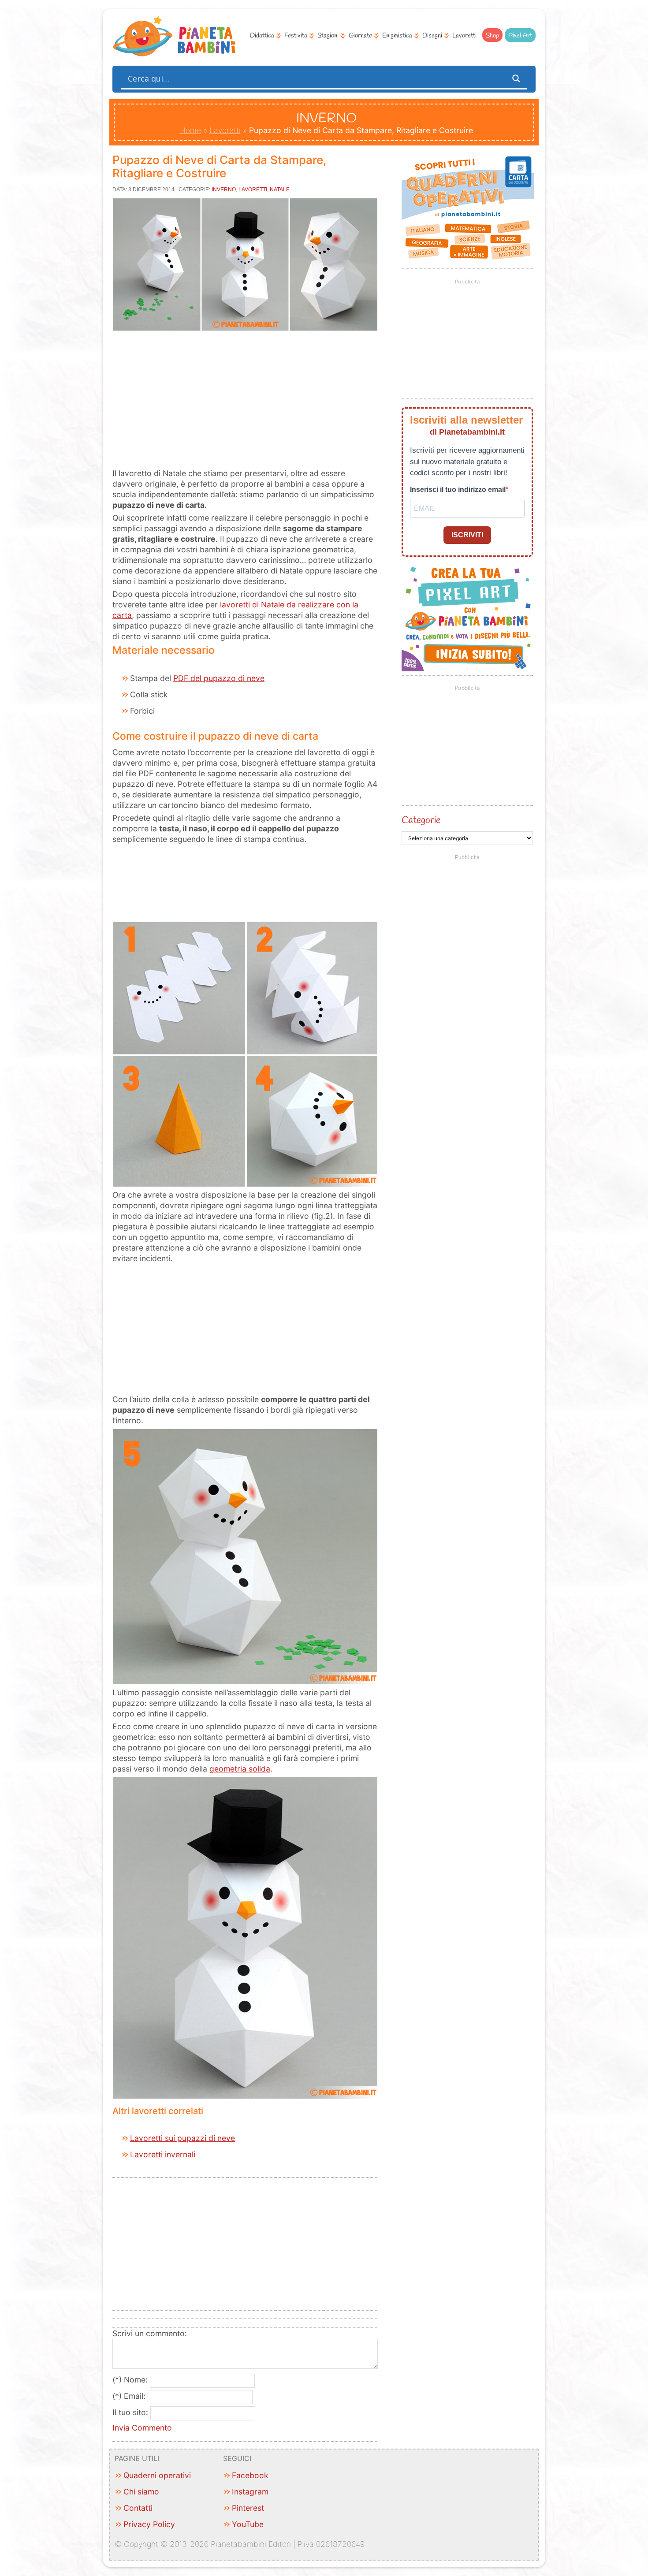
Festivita (296, 36)
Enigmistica (397, 36)
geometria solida (240, 1769)
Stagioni (328, 36)
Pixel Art (520, 36)
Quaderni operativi (157, 2475)
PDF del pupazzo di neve (219, 678)
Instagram (250, 2492)
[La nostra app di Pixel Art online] (468, 668)
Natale (280, 190)
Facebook (250, 2475)
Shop (492, 36)
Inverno (224, 190)
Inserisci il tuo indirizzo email (458, 490)
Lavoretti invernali (163, 2154)
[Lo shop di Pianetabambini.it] (467, 208)
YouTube (248, 2524)
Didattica (262, 36)
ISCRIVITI (467, 535)
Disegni (432, 36)
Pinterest (248, 2508)
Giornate (360, 36)
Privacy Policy (149, 2524)
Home (190, 130)
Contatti (138, 2508)
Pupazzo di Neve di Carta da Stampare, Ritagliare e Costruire (219, 166)
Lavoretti (464, 36)
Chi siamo (141, 2492)
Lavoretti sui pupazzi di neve (182, 2138)
